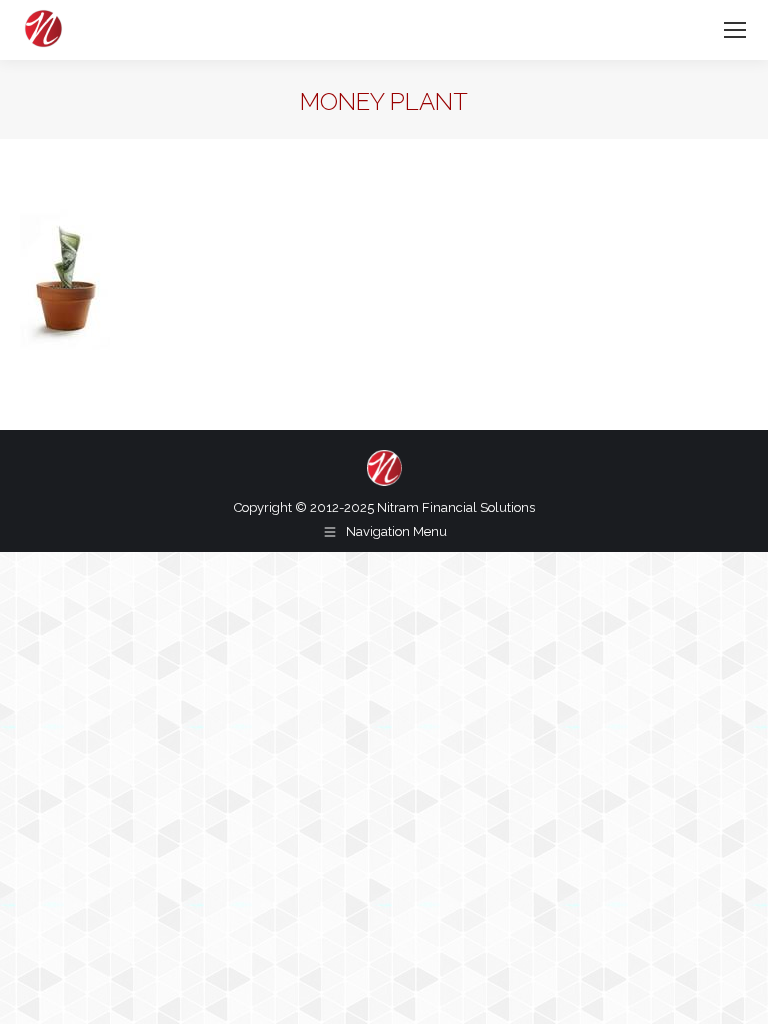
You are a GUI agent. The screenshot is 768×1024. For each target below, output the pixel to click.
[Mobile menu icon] (735, 30)
